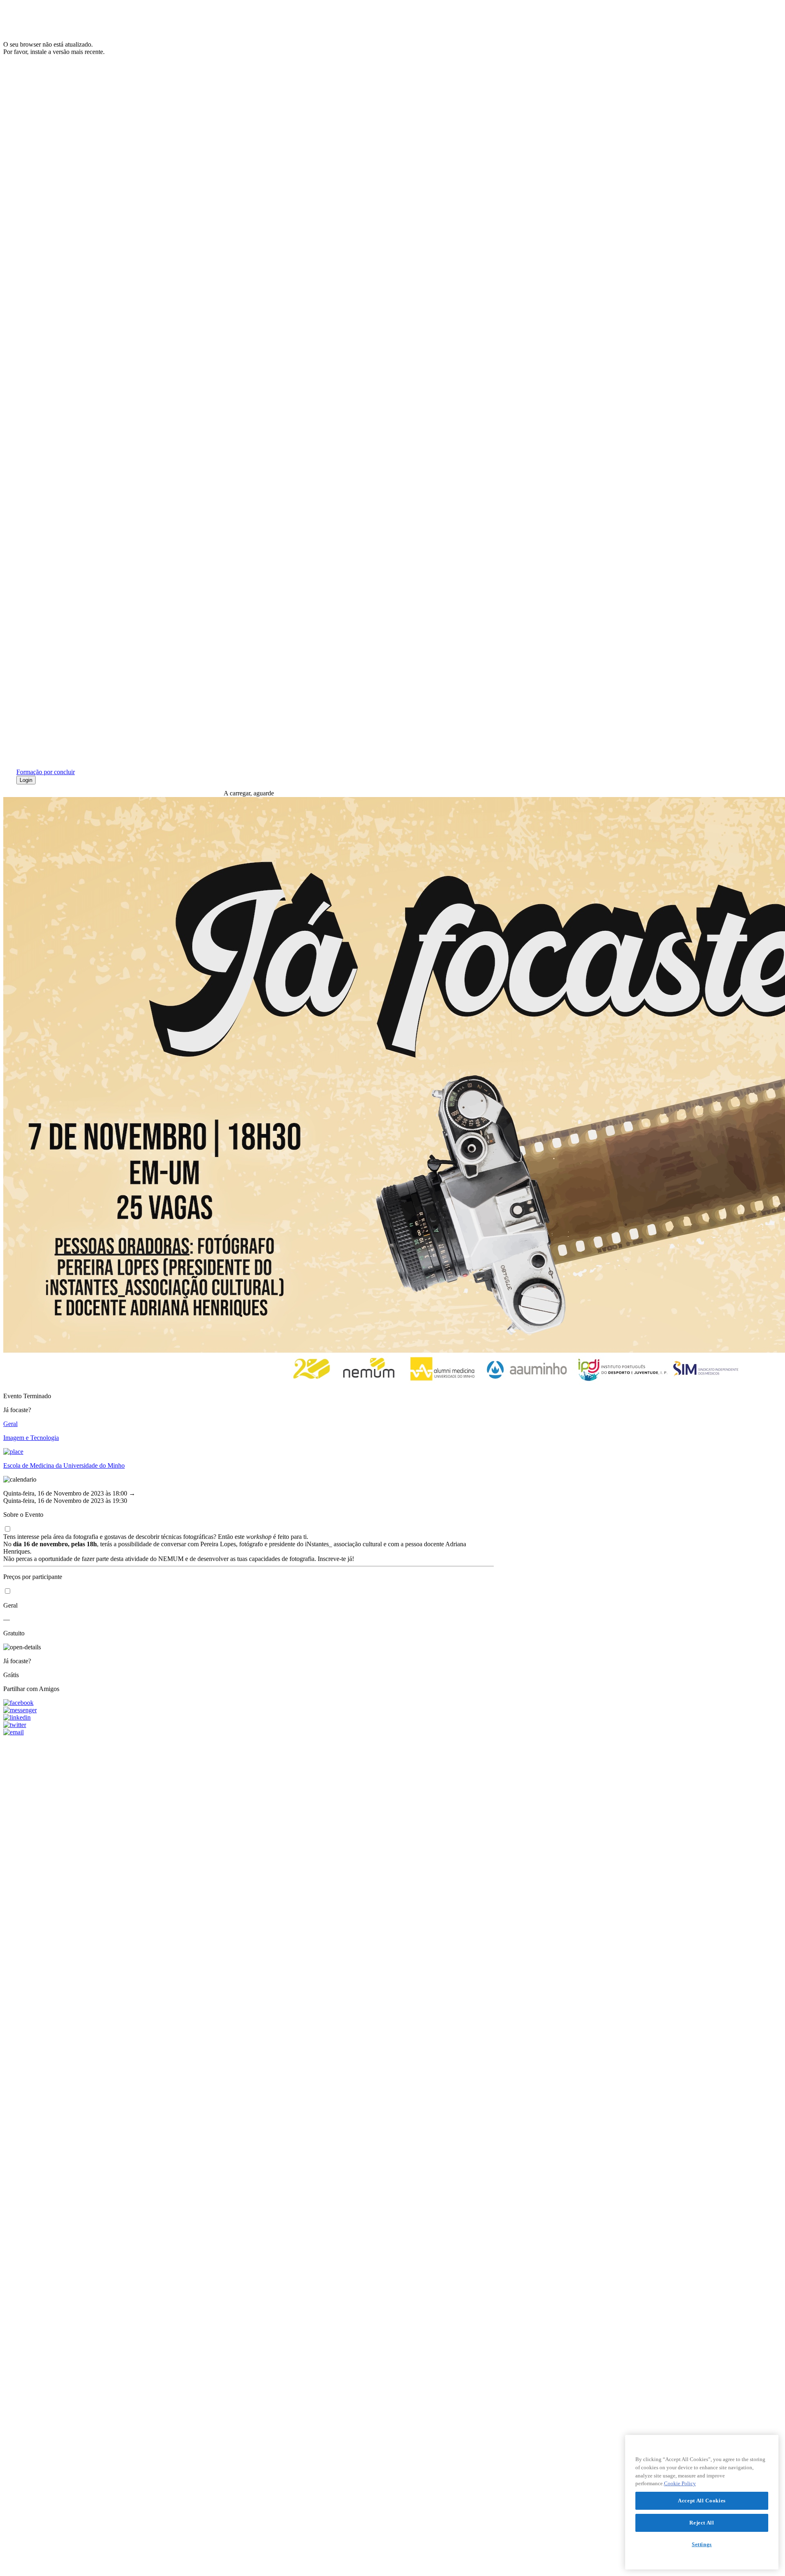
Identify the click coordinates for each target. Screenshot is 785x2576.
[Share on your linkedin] (249, 1718)
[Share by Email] (249, 1732)
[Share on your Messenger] (249, 1710)
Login (26, 780)
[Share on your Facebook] (249, 1703)
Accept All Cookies (702, 2501)
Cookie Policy (680, 2483)
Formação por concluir (46, 772)
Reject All (702, 2523)
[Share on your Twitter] (249, 1725)
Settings (702, 2544)
